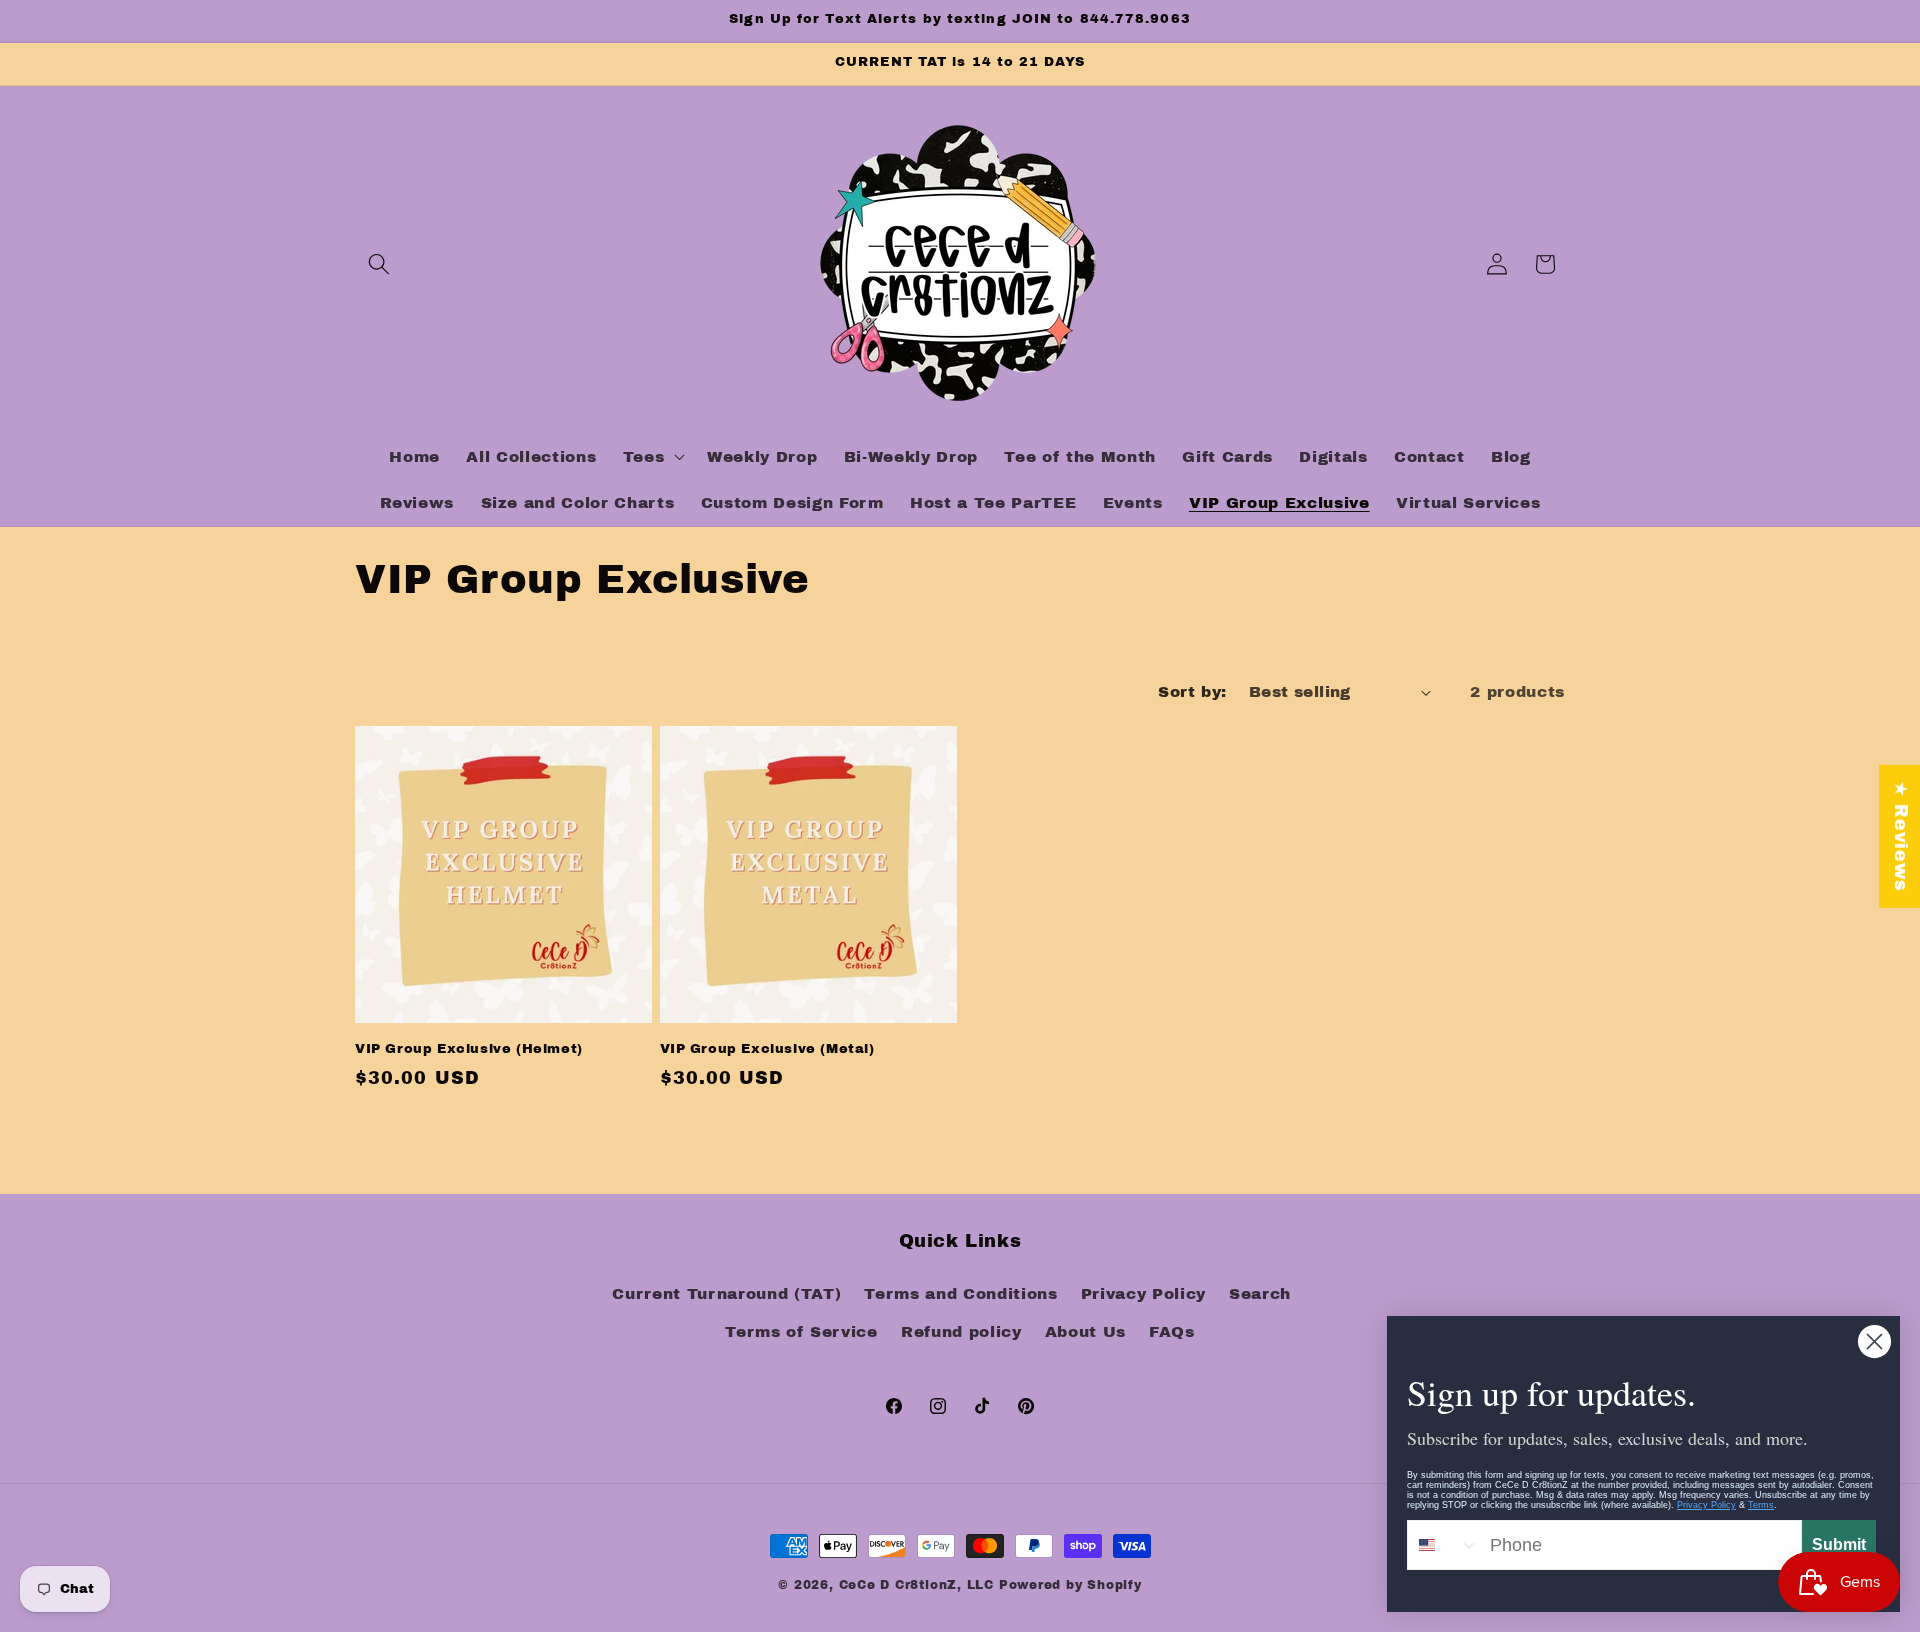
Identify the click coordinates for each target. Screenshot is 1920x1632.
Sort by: (1192, 691)
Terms (1761, 1505)
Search (1260, 1293)
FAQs (1172, 1331)
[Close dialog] (1874, 1341)
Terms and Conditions (960, 1293)
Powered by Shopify (1070, 1585)
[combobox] (1444, 1545)
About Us (1085, 1331)
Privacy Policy (1143, 1293)
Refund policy (961, 1331)
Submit (1839, 1544)
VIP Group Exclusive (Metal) (767, 1049)
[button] (379, 264)
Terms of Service (801, 1331)
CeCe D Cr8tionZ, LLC (916, 1585)
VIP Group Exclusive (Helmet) (469, 1049)
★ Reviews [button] (1900, 836)
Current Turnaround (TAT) (726, 1293)
